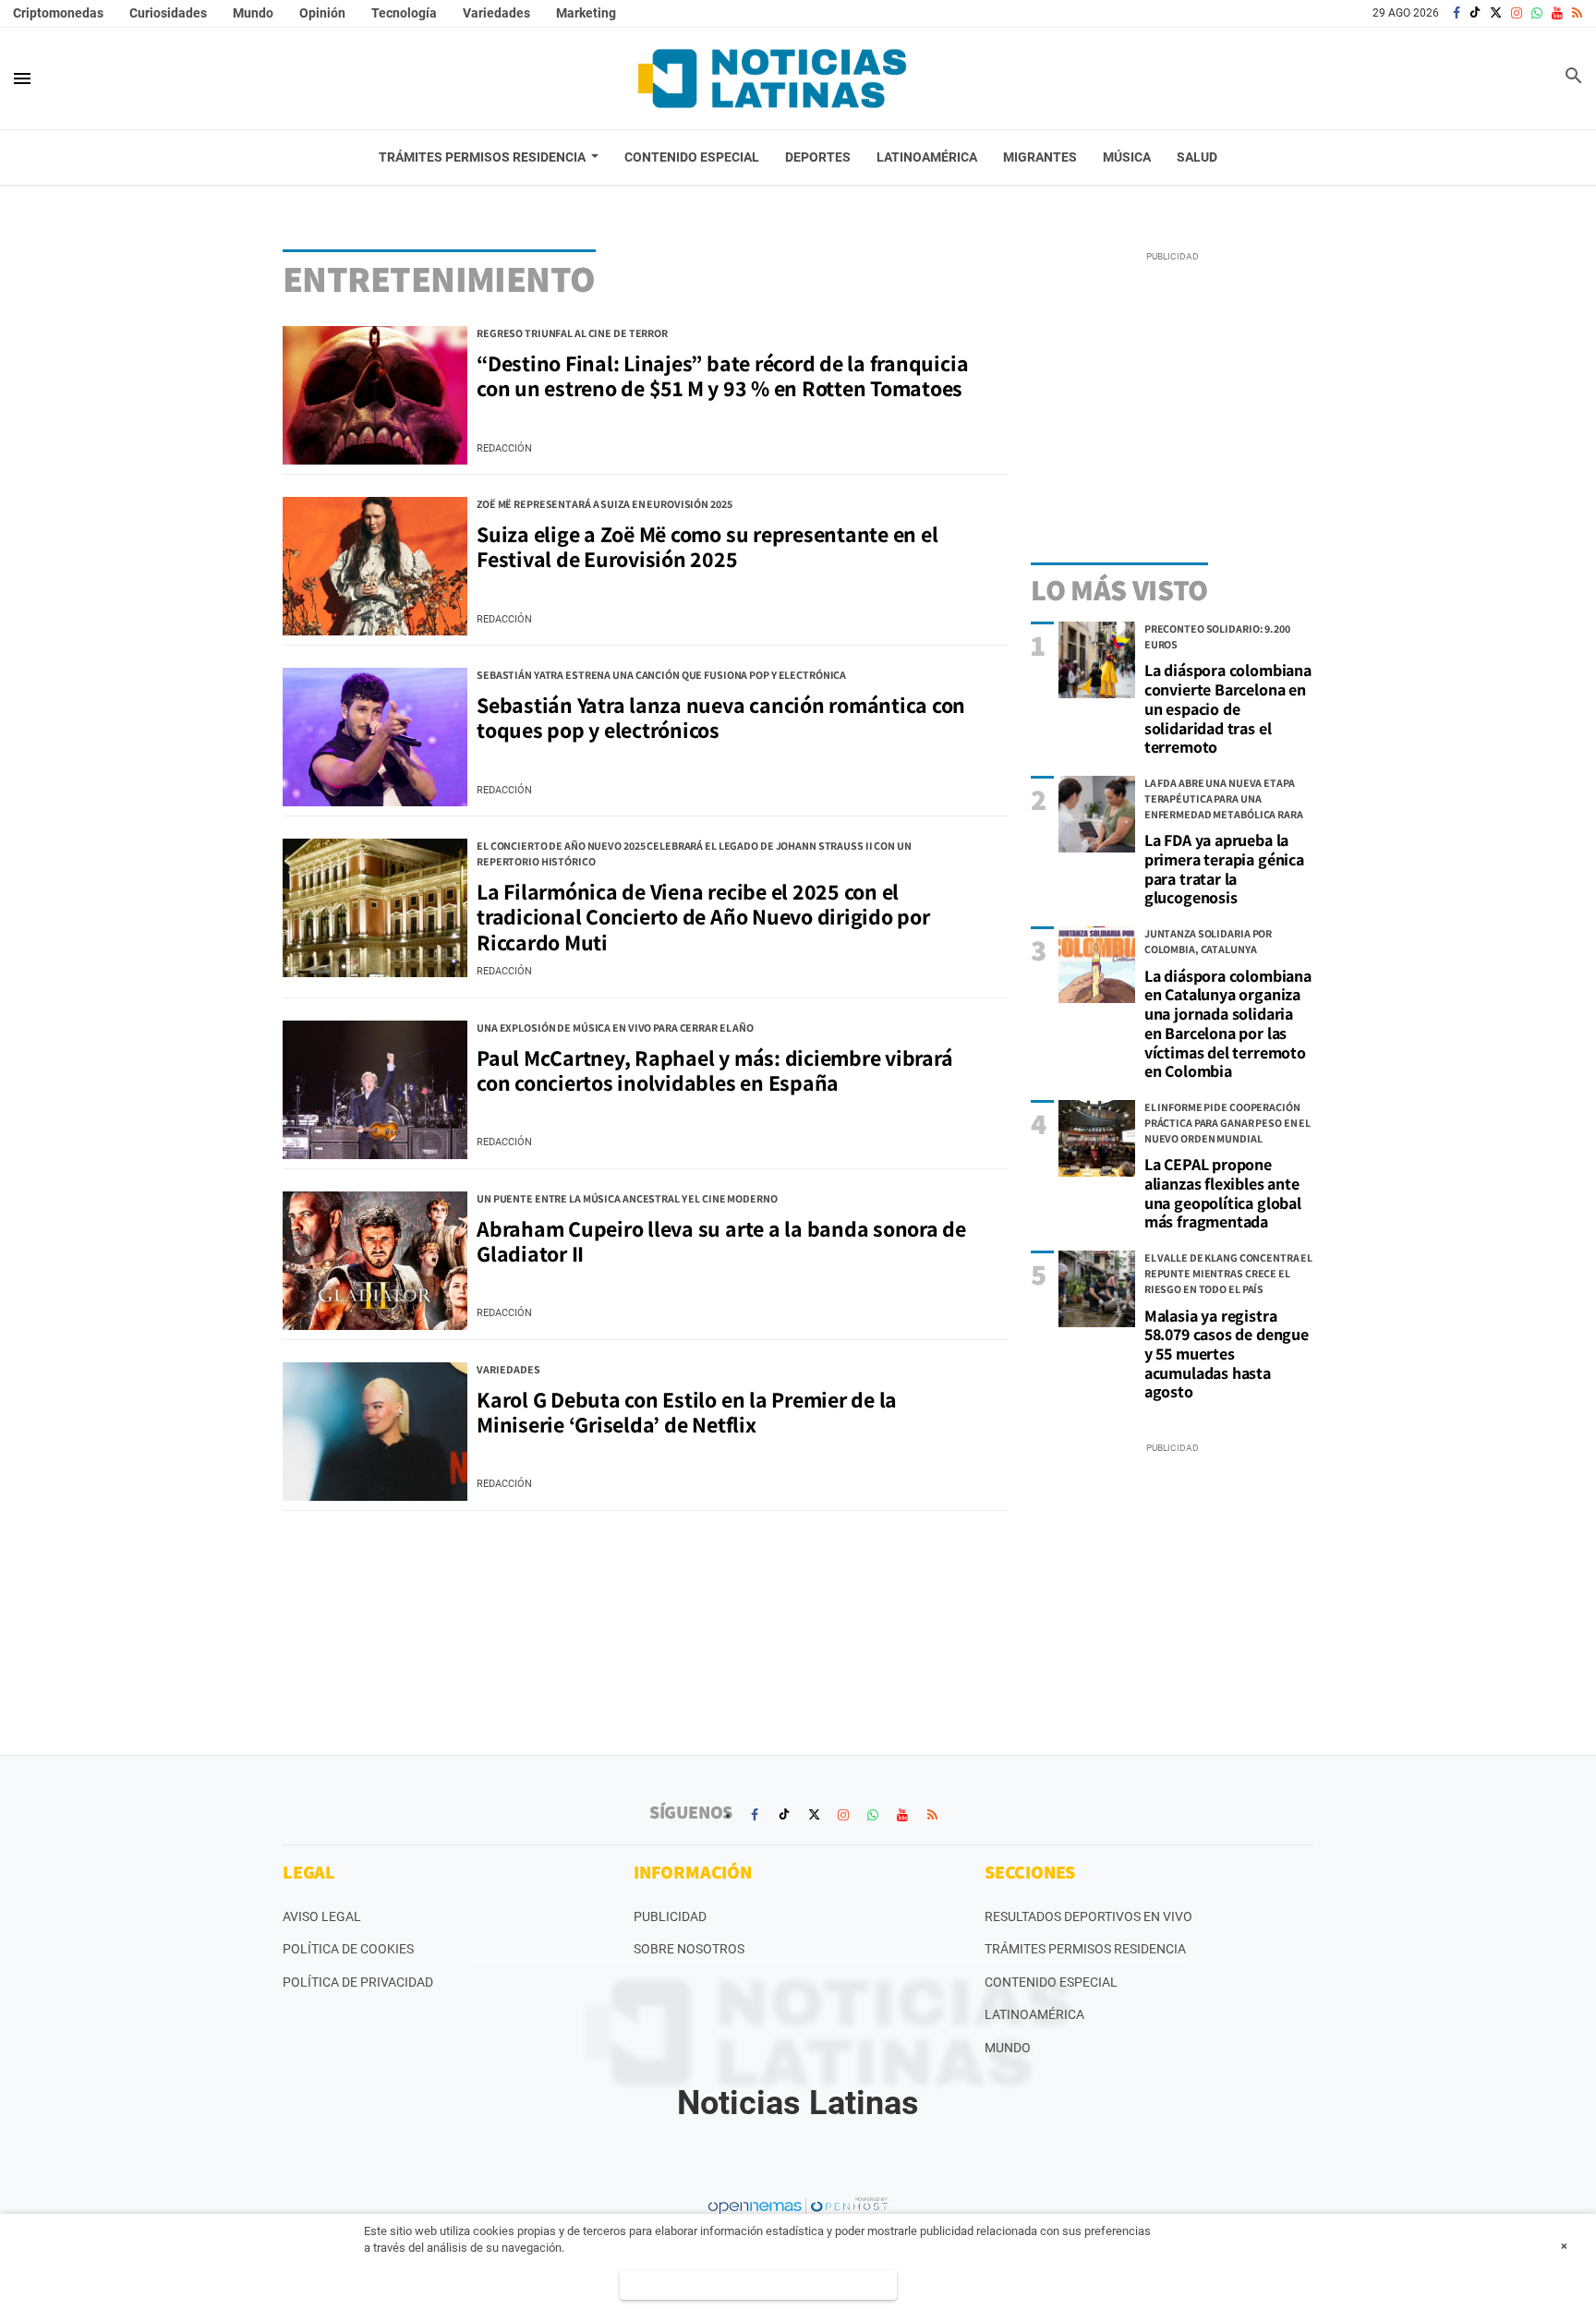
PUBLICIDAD (670, 1916)
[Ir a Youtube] (1557, 13)
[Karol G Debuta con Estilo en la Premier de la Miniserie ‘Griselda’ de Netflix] (375, 1432)
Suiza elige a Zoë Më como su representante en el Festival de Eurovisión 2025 (707, 547)
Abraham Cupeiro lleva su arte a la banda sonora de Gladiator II (721, 1241)
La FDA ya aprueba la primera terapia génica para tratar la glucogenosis (1224, 869)
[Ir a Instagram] (1517, 13)
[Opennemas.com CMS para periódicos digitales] (798, 2206)
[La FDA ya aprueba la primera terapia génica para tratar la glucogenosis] (1097, 814)
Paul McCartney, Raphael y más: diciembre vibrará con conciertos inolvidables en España (714, 1070)
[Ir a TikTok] (1475, 13)
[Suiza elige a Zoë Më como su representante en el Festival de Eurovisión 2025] (375, 566)
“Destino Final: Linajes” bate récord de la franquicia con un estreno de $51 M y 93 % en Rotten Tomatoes (722, 376)
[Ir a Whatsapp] (1537, 13)
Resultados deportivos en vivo (1088, 1916)
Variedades (496, 13)
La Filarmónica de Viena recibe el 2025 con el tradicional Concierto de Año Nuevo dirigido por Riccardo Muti (703, 917)
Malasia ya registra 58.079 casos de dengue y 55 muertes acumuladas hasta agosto (1227, 1354)
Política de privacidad (358, 1982)
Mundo (253, 13)
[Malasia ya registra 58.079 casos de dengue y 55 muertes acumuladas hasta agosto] (1097, 1289)
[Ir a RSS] (1577, 13)
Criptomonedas (58, 13)
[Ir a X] (1496, 13)
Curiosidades (168, 13)
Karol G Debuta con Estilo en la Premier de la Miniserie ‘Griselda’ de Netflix (687, 1412)
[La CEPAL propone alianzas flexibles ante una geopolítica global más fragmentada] (1097, 1138)
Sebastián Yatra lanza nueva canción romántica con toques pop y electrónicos (721, 718)
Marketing (586, 13)
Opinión (322, 13)
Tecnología (404, 13)
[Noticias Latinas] (772, 79)
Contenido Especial (1051, 1982)
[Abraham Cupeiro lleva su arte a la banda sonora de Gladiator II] (375, 1261)
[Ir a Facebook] (1457, 13)
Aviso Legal (322, 1916)
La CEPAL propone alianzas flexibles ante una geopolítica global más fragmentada (1223, 1193)
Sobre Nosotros (689, 1949)
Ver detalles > (759, 2285)
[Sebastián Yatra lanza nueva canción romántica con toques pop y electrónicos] (375, 737)
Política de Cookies (348, 1949)
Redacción (504, 448)
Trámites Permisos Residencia (1085, 1949)
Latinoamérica (1034, 2014)
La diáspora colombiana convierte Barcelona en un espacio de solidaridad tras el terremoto (1228, 708)
